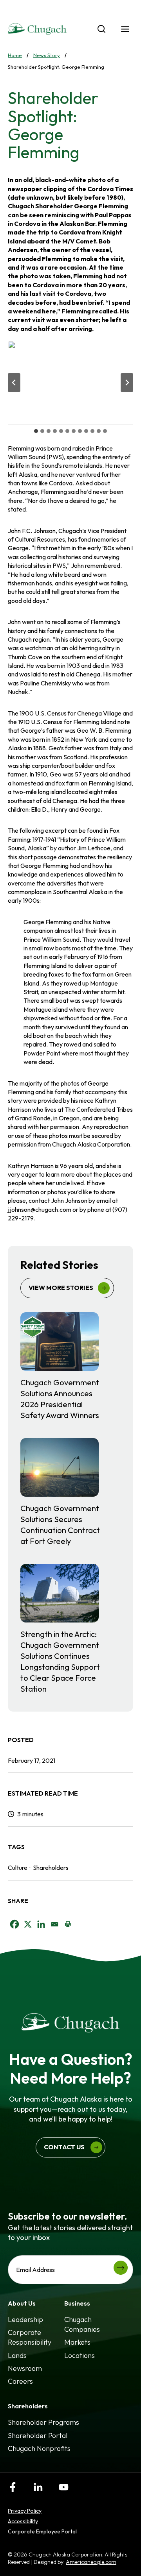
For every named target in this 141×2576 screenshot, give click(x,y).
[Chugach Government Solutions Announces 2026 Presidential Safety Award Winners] (70, 1367)
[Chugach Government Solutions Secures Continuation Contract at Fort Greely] (70, 1492)
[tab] (36, 431)
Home (15, 55)
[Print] (68, 1924)
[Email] (54, 1924)
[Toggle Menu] (125, 29)
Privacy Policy (25, 2511)
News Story (47, 55)
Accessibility (23, 2521)
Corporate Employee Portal (42, 2531)
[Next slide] (127, 383)
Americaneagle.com (91, 2562)
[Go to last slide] (14, 383)
